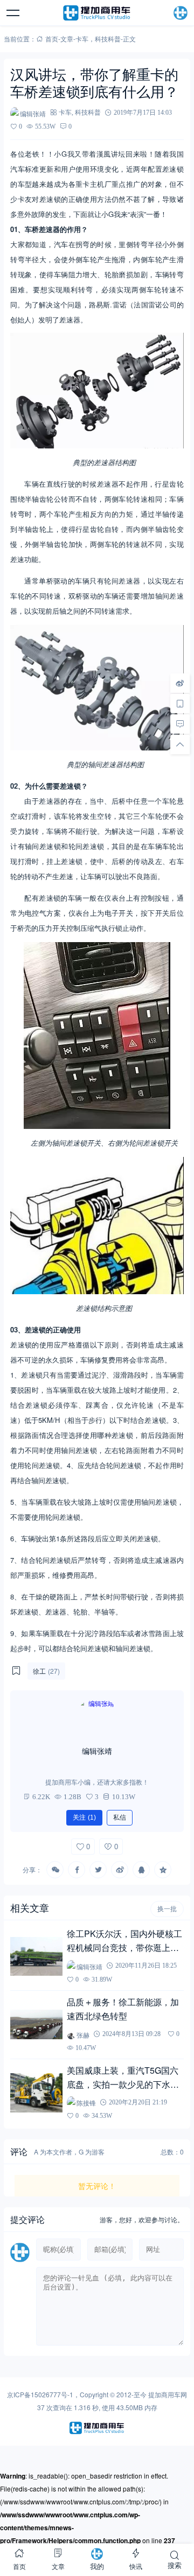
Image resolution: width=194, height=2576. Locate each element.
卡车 (82, 38)
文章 (67, 38)
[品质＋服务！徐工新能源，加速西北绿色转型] (36, 2024)
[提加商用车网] (97, 13)
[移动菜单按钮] (13, 13)
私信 (120, 1817)
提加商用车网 (168, 2394)
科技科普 (108, 38)
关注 (84, 1817)
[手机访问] (180, 703)
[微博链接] (180, 683)
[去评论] (180, 724)
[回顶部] (180, 744)
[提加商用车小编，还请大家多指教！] (97, 1718)
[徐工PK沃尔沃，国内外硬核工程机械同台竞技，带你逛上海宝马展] (36, 1956)
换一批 (167, 1909)
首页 (52, 38)
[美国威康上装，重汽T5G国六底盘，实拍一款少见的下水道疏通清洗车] (36, 2093)
